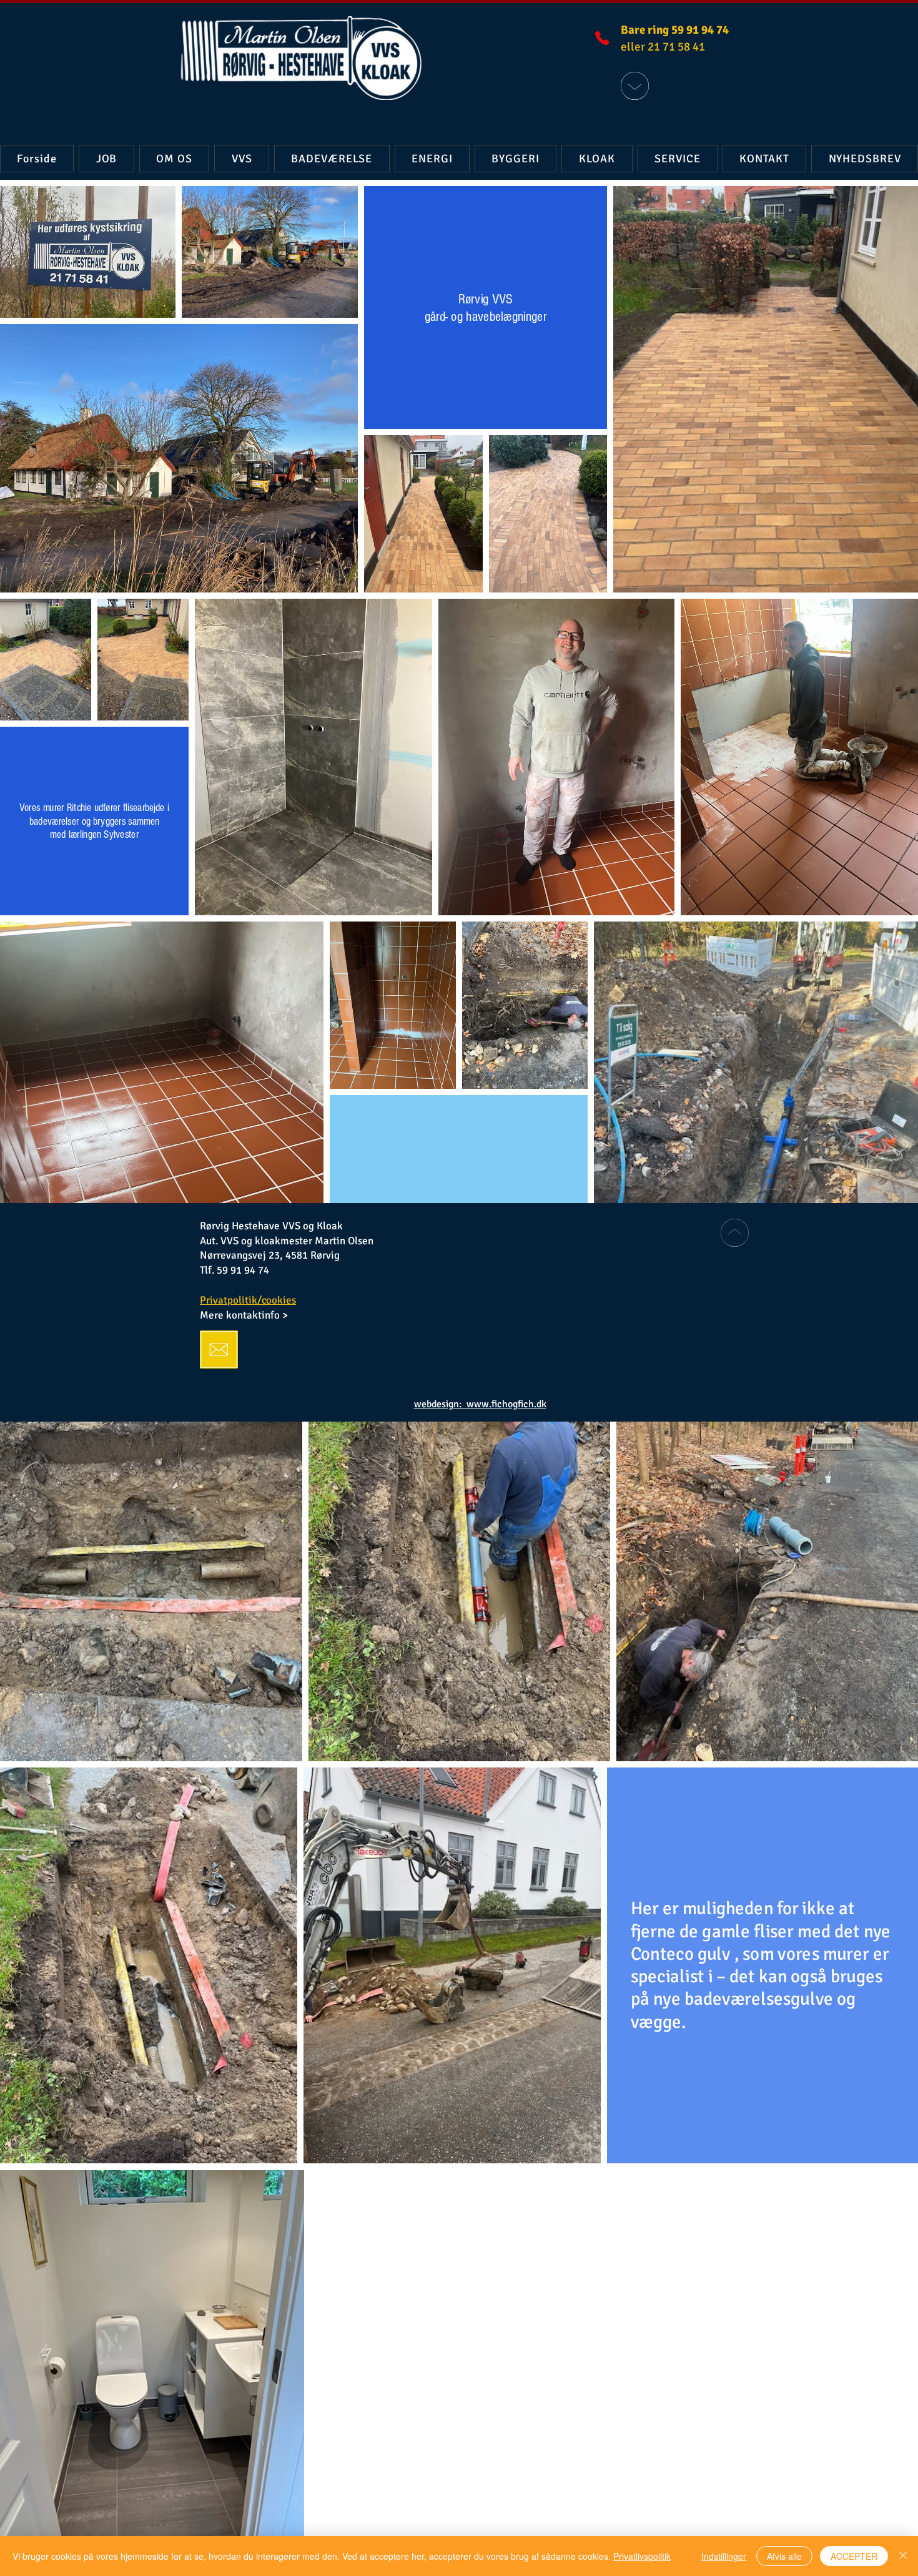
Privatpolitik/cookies (248, 1300)
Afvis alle (784, 2556)
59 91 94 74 (244, 1270)
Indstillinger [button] (724, 2556)
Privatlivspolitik (642, 2556)
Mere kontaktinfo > (244, 1315)
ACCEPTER (854, 2556)
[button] (242, 159)
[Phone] (602, 38)
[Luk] (903, 2556)
